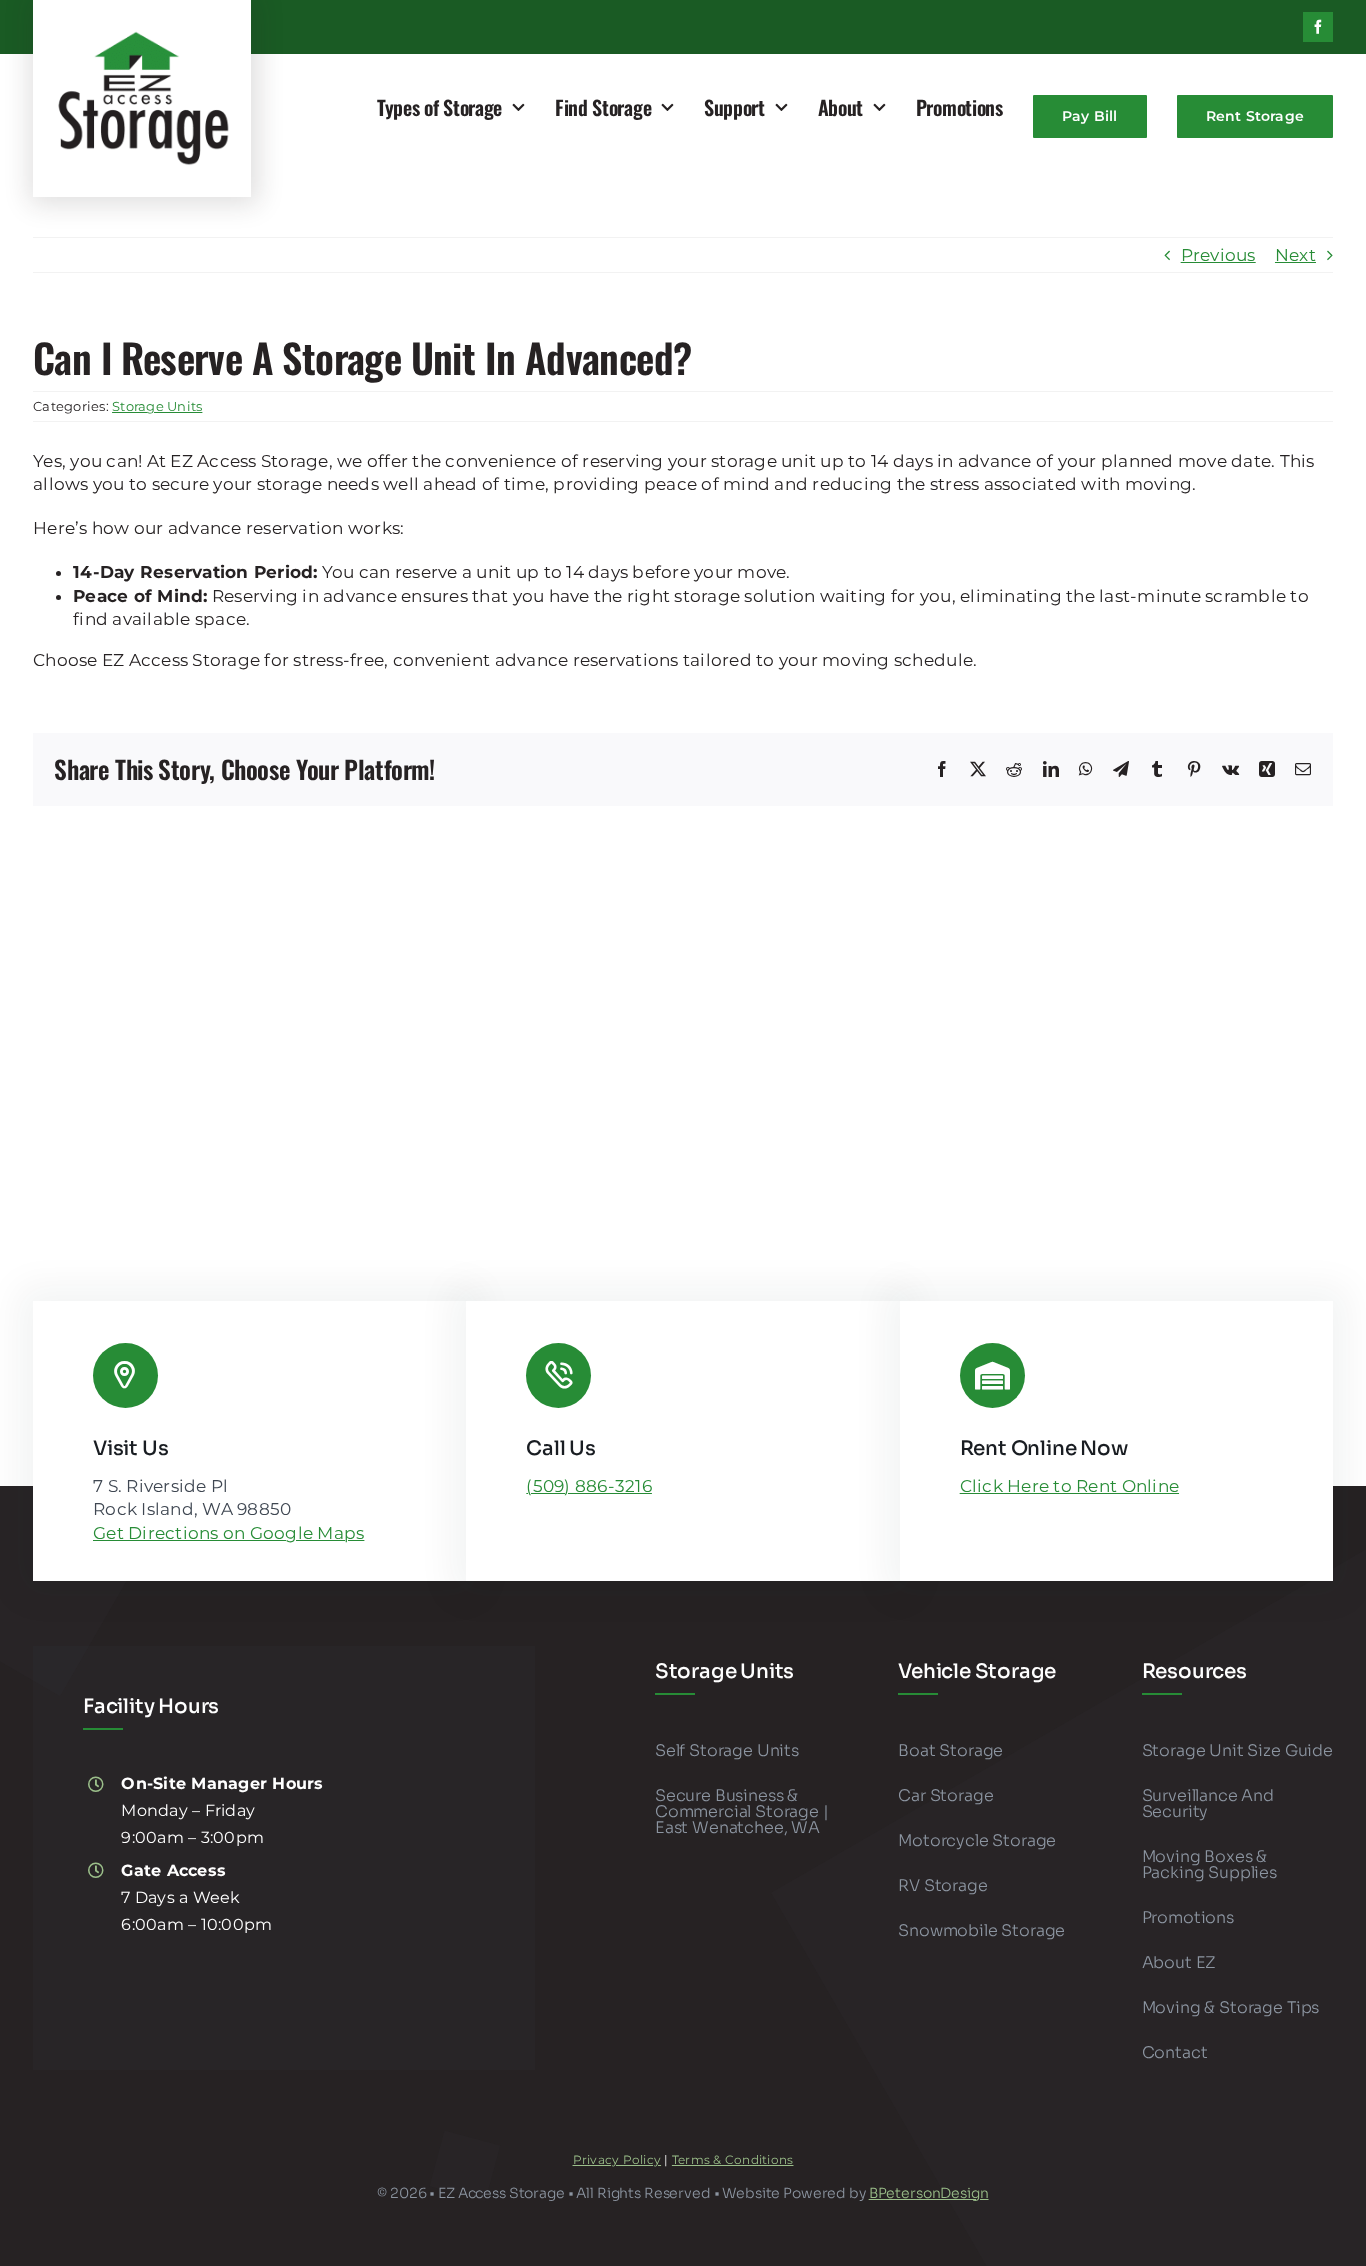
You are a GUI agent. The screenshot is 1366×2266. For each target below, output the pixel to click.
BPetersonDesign (929, 2193)
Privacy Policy (617, 2159)
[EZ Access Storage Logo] (142, 37)
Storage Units (157, 406)
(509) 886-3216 (589, 1486)
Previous (1218, 255)
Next (1295, 255)
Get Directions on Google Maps (228, 1533)
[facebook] (1318, 27)
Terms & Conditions (733, 2159)
